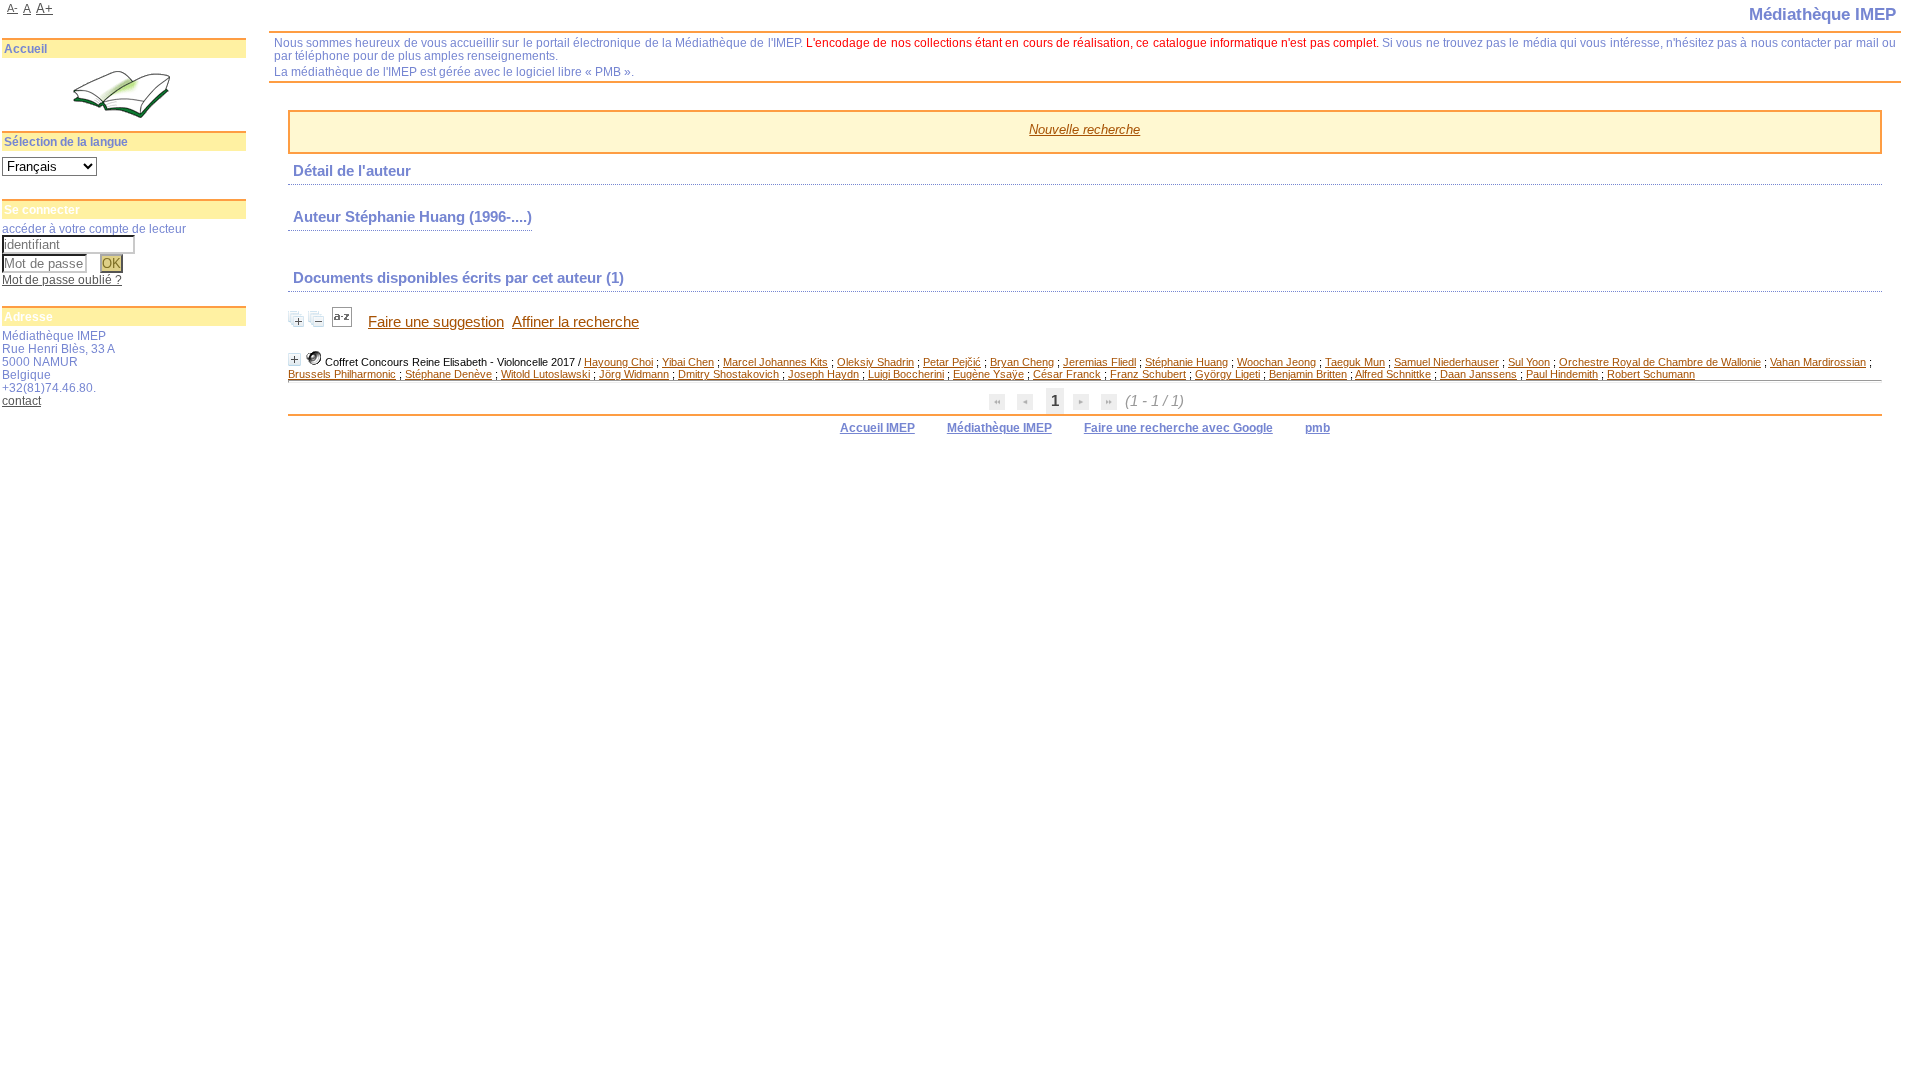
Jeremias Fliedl (1099, 362)
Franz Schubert (1148, 374)
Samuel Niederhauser (1446, 362)
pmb (1317, 428)
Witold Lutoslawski (545, 374)
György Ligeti (1227, 374)
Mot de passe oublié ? (62, 279)
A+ (44, 8)
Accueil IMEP (877, 428)
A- (12, 8)
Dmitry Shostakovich (728, 374)
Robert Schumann (1651, 374)
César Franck (1067, 374)
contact (21, 400)
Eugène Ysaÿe (988, 374)
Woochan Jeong (1276, 362)
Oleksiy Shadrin (875, 362)
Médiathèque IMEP (999, 428)
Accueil (25, 49)
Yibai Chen (688, 362)
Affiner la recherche (575, 322)
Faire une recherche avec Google (1178, 428)
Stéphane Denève (448, 374)
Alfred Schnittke (1393, 374)
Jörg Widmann (634, 374)
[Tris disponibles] (344, 322)
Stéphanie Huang (1186, 362)
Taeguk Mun (1355, 362)
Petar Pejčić (952, 362)
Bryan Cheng (1022, 362)
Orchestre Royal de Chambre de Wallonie (1660, 362)
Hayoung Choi (618, 362)
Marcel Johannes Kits (775, 362)
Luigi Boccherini (906, 374)
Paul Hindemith (1562, 374)
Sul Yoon (1529, 362)
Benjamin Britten (1308, 374)
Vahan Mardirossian (1818, 362)
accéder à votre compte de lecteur (94, 228)
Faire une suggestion (436, 322)
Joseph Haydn (823, 374)
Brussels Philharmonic (342, 374)
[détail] (294, 359)
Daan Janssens (1478, 374)
